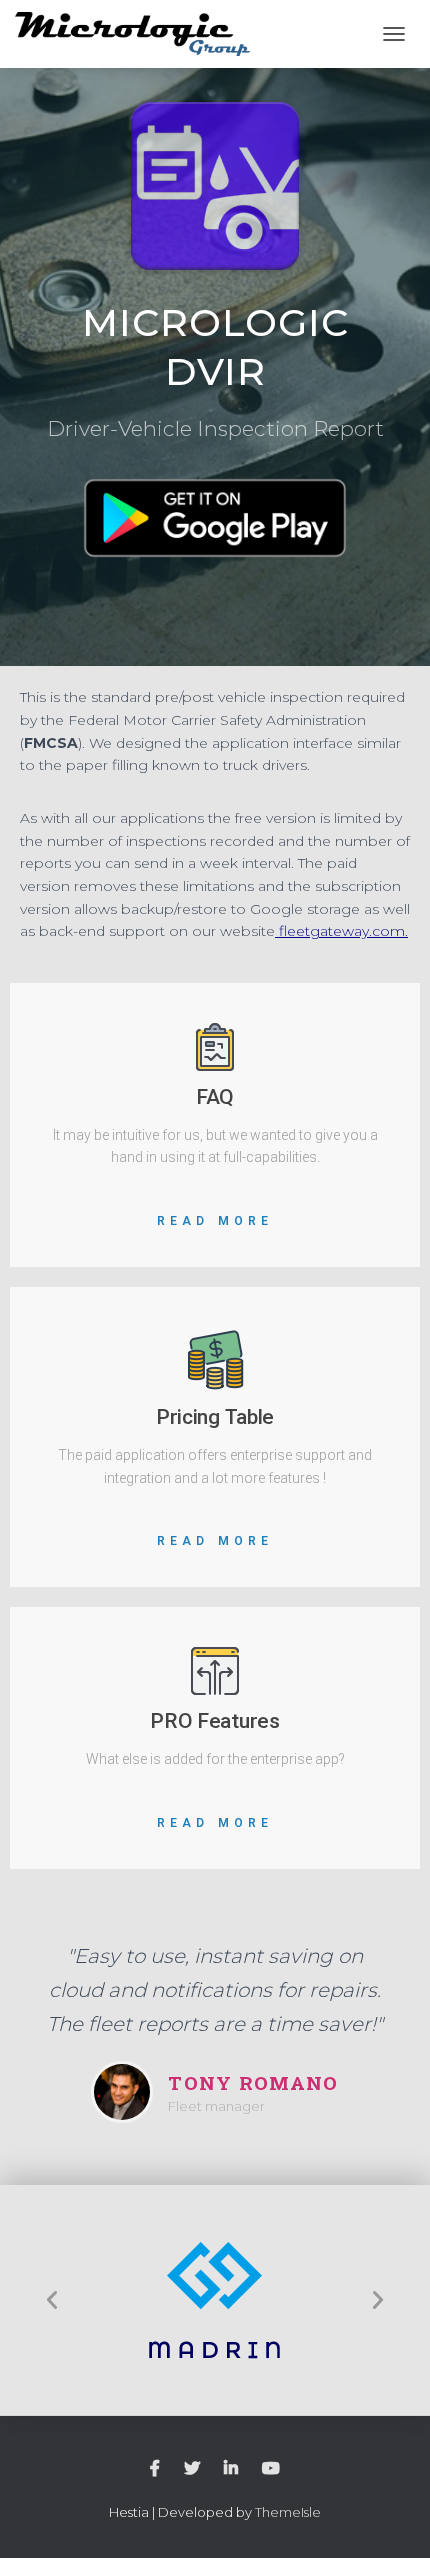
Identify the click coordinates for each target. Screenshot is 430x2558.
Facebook (155, 2469)
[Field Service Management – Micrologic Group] (140, 34)
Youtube (271, 2469)
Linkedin (231, 2469)
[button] (52, 2300)
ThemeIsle (288, 2512)
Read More (215, 1221)
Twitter (192, 2469)
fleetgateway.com (342, 931)
